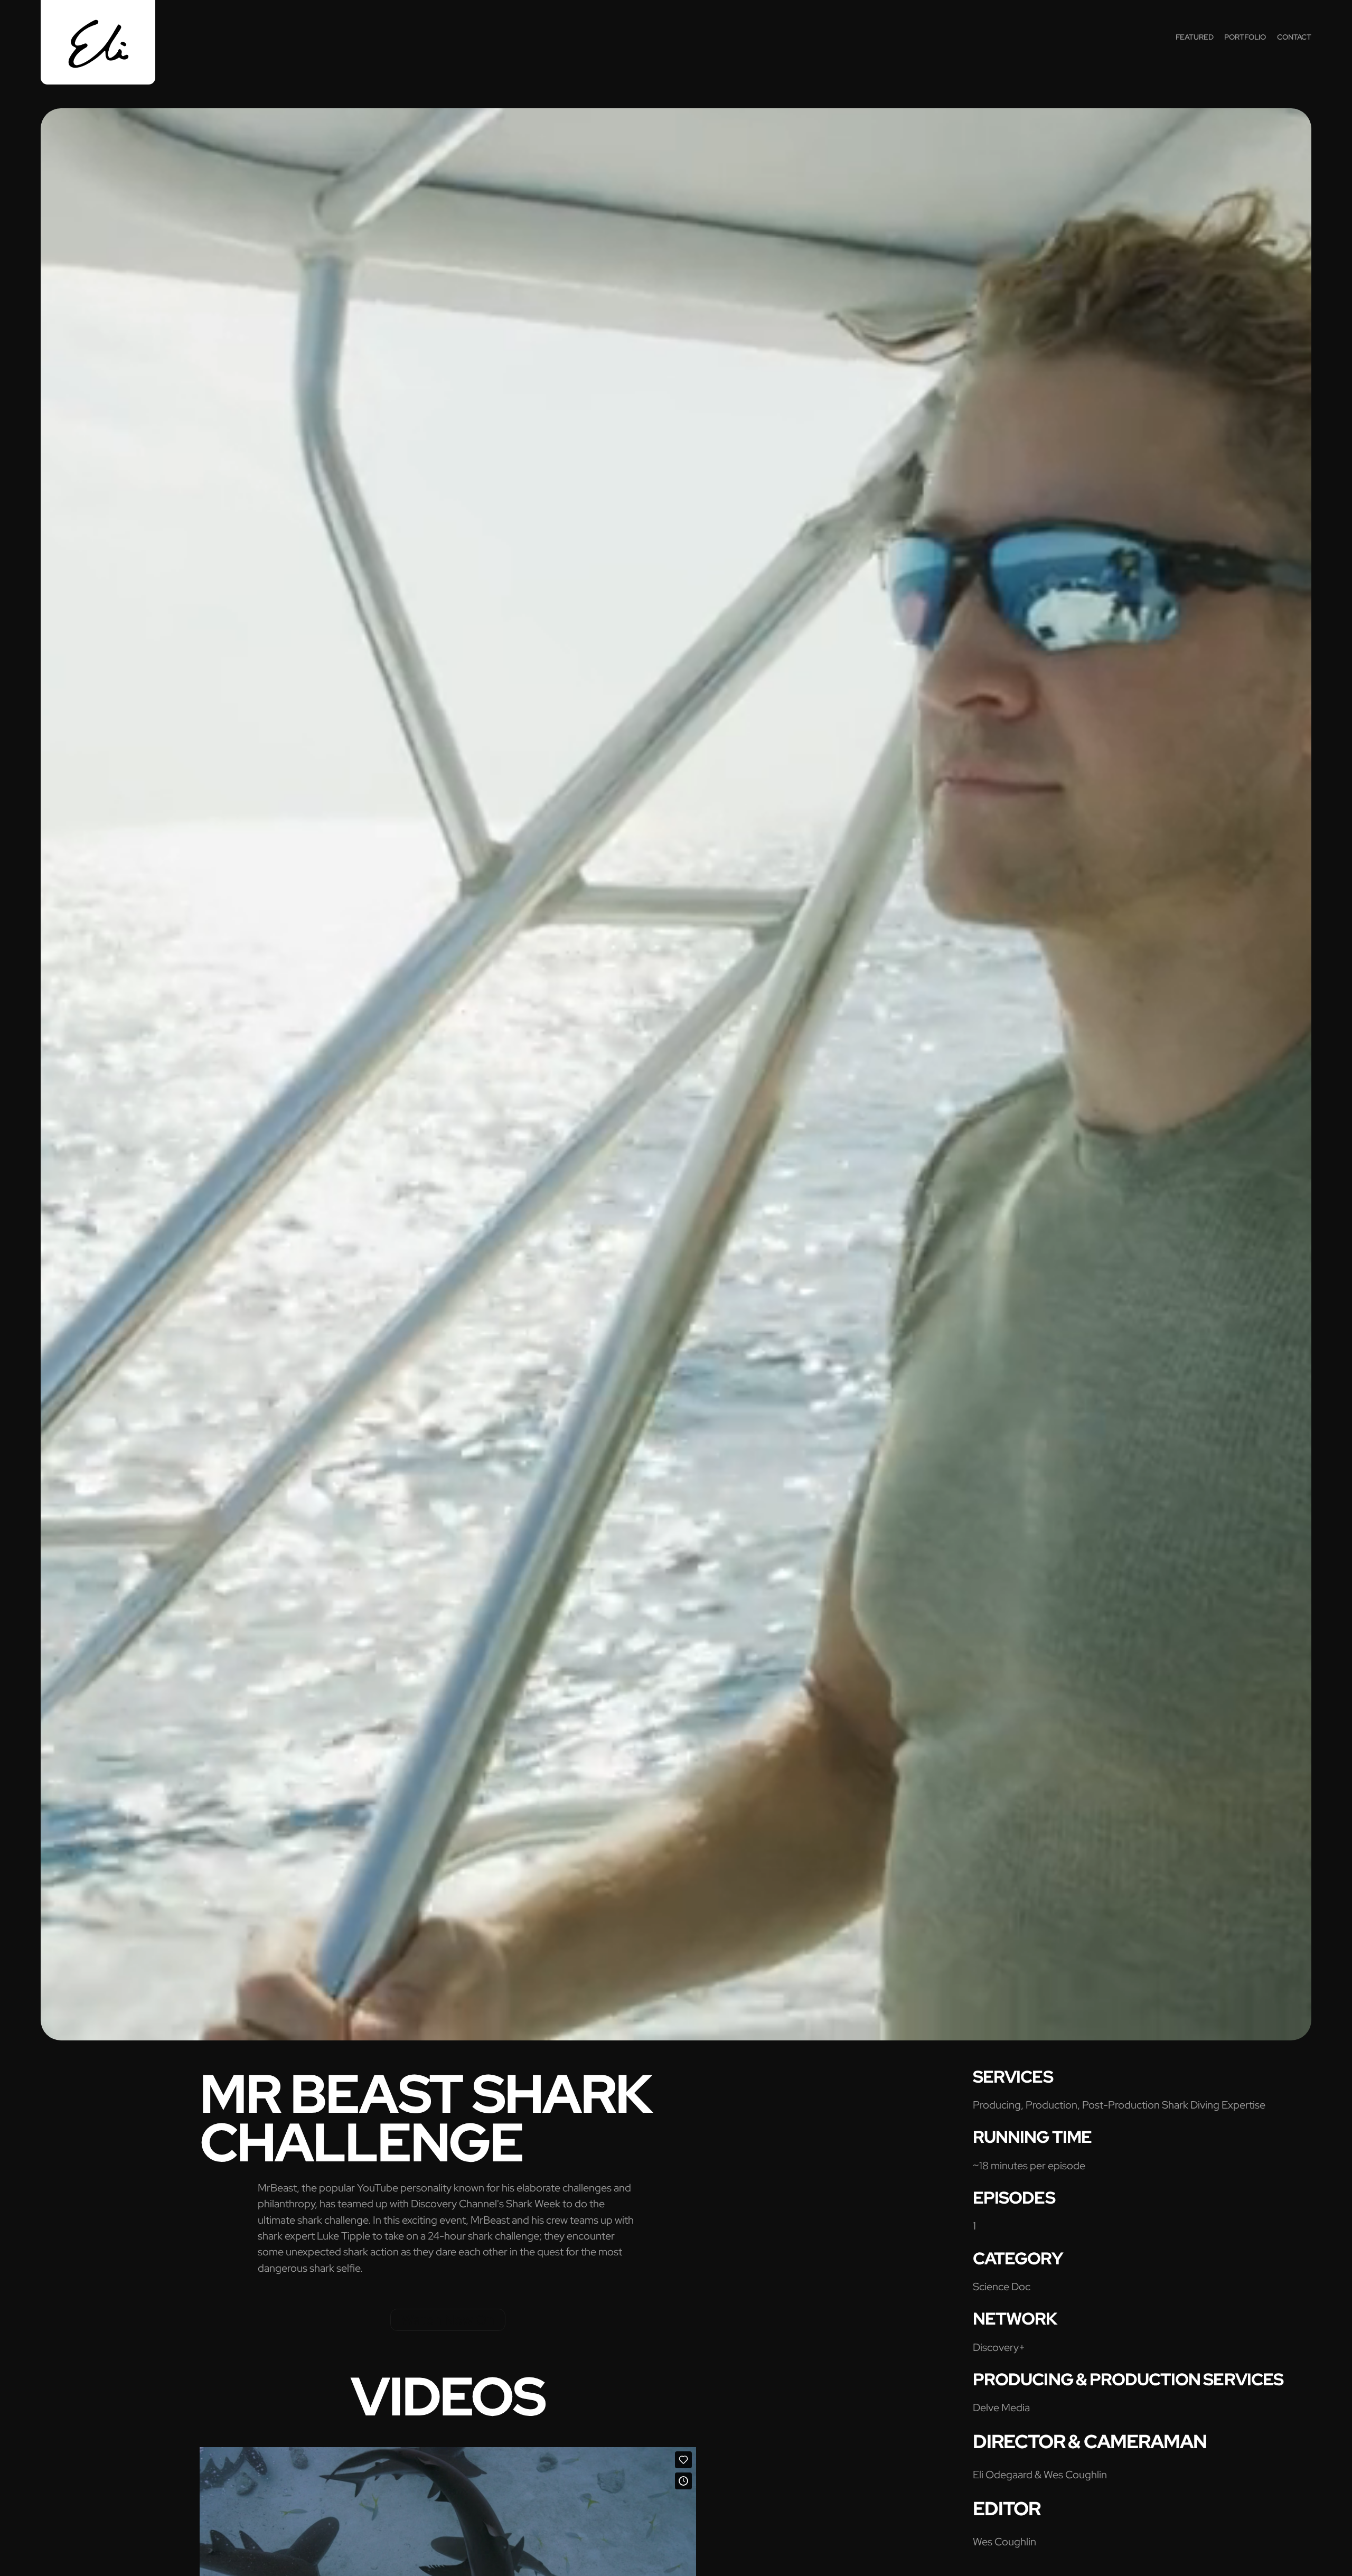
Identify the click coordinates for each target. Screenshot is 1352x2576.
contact (1294, 37)
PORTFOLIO (1245, 37)
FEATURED (1195, 37)
